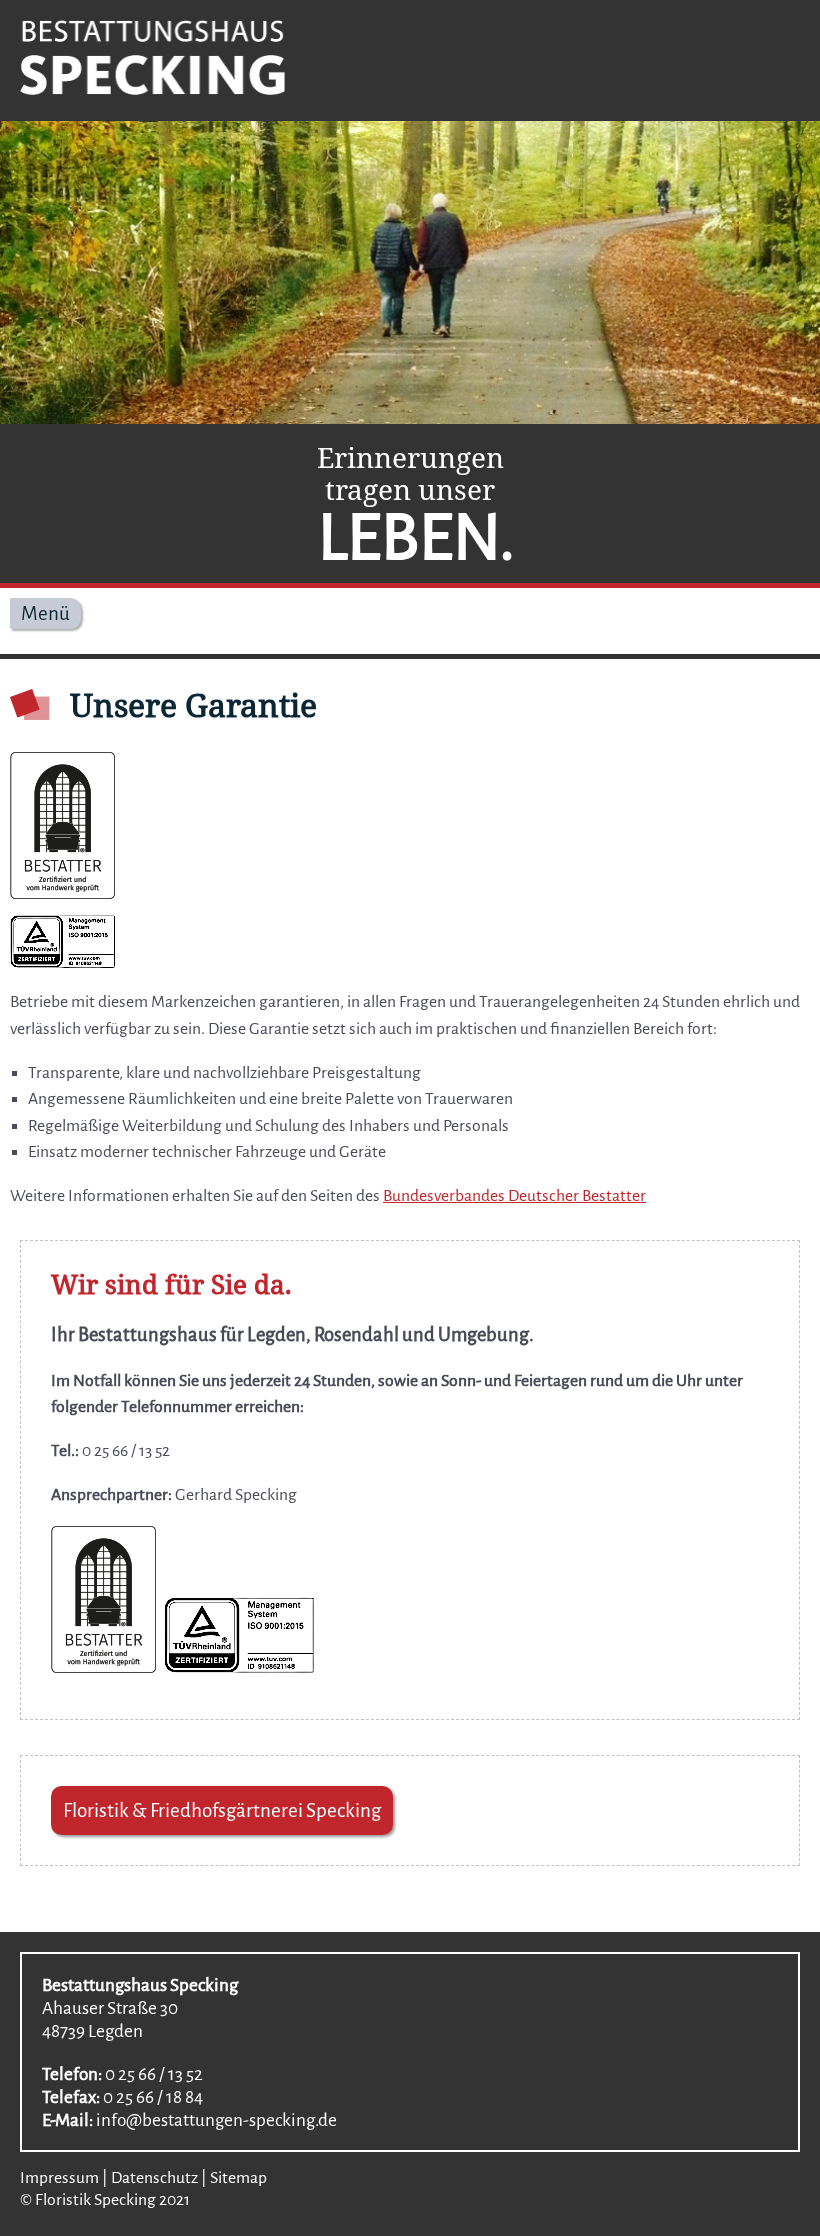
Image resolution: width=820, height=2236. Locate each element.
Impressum (59, 2178)
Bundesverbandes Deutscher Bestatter (514, 1196)
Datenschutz (154, 2178)
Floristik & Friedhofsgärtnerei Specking (222, 1810)
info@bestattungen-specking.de (216, 2120)
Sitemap (238, 2178)
